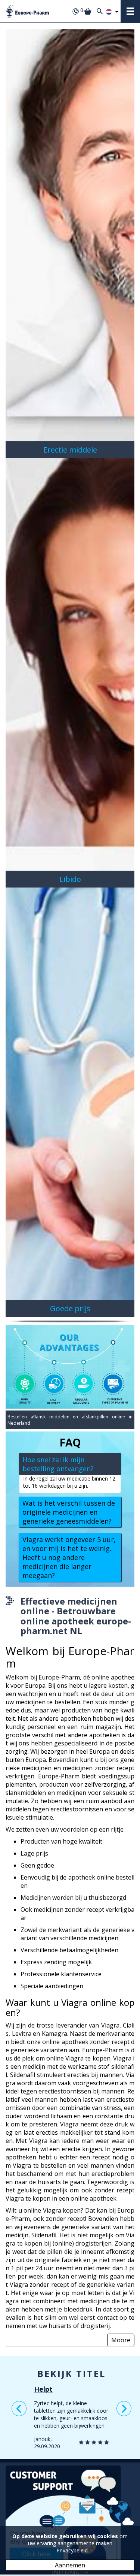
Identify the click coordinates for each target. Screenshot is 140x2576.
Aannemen (70, 2565)
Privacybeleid (72, 2550)
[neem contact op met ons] (70, 2514)
